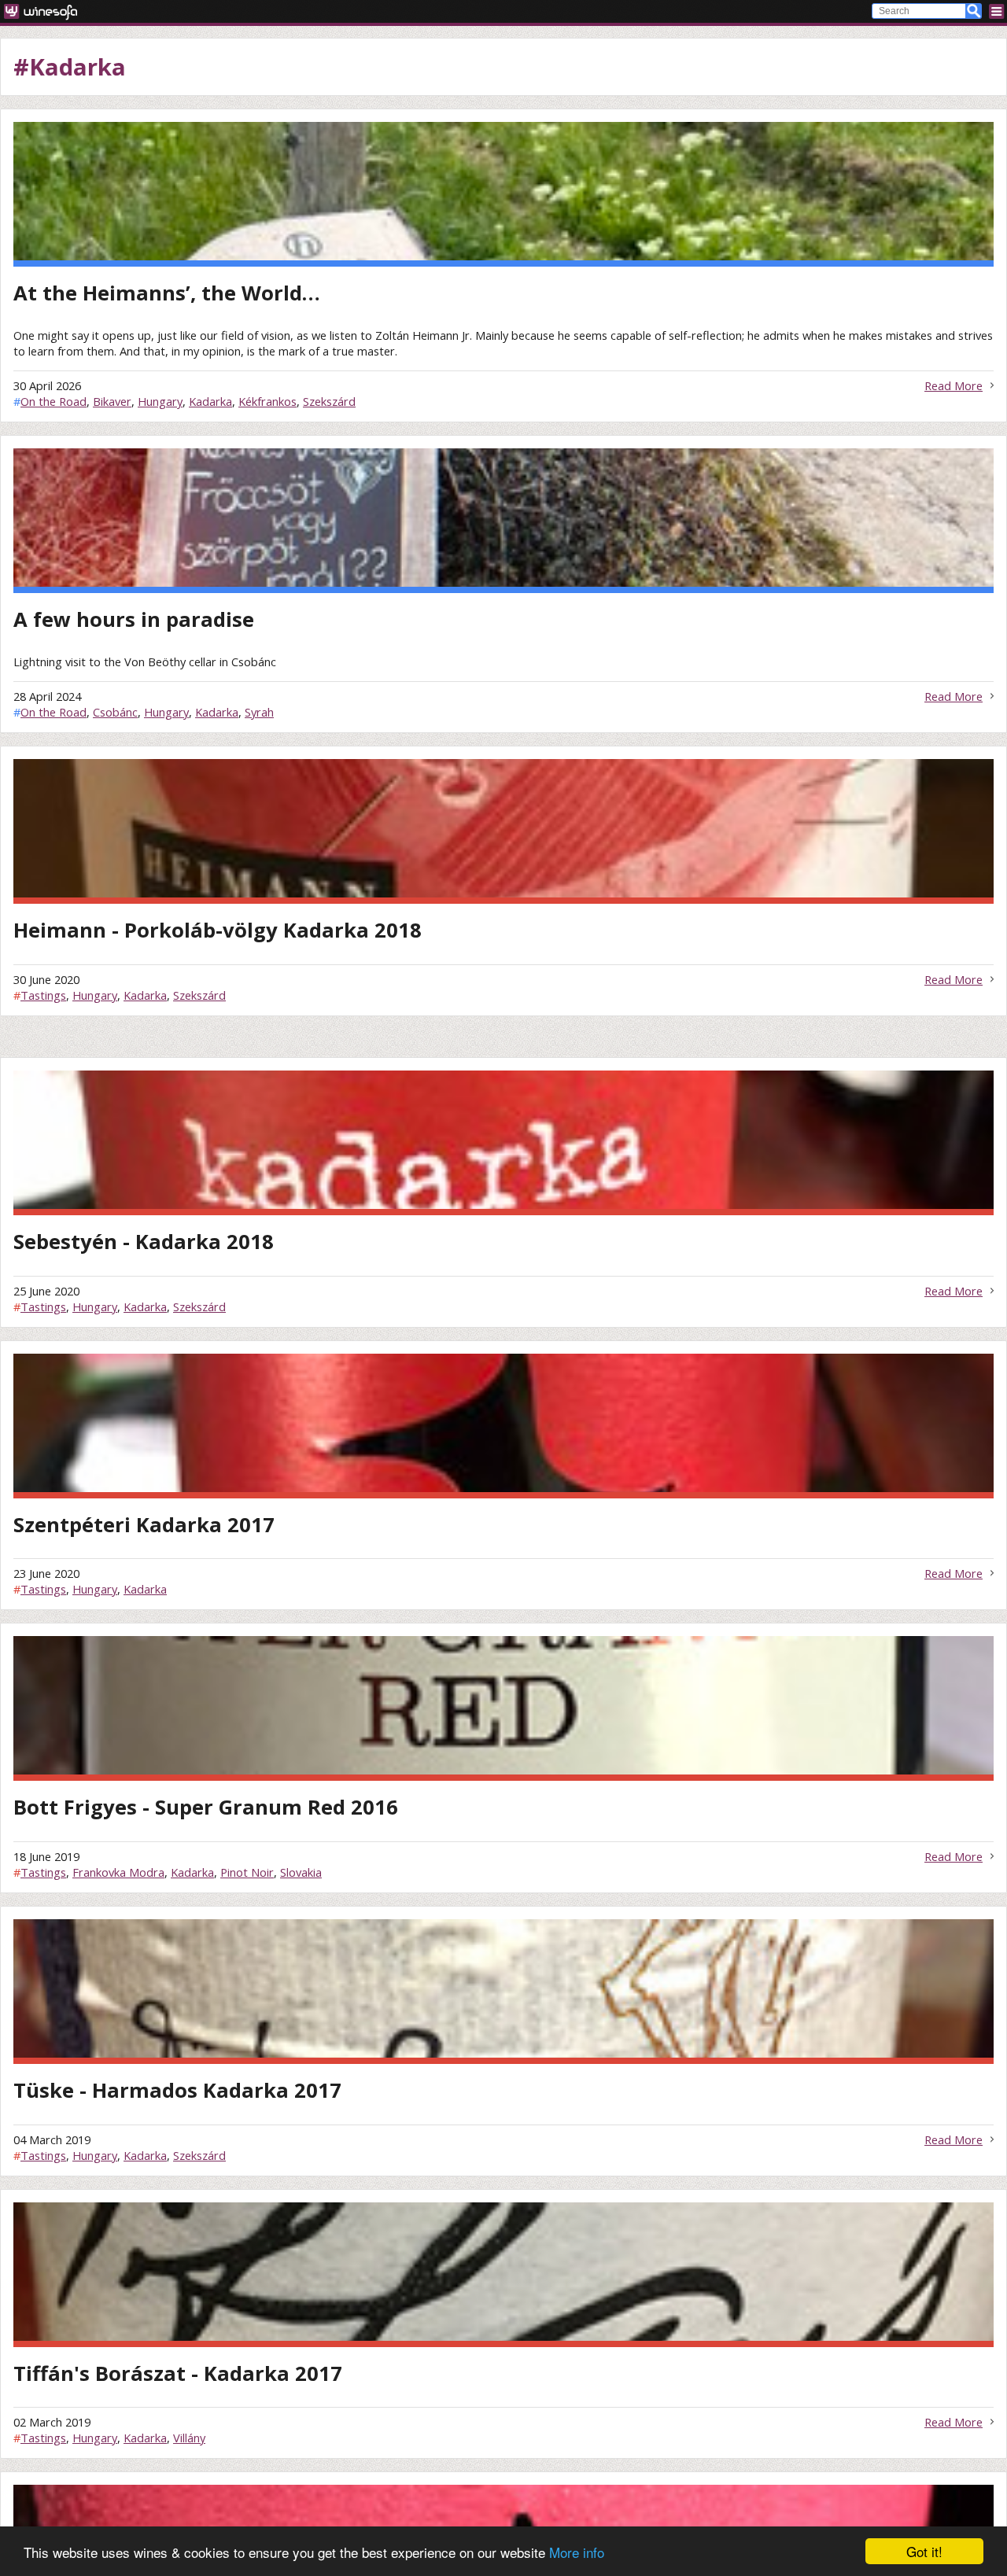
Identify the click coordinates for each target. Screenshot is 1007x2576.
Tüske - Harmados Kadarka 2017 (177, 2090)
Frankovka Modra (118, 1872)
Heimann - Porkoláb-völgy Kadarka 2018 (218, 930)
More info (577, 2552)
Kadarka (210, 401)
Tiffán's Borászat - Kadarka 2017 (178, 2373)
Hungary (160, 401)
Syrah (259, 712)
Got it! (924, 2551)
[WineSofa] (46, 11)
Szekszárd (329, 401)
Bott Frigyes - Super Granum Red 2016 (206, 1807)
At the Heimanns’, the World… (167, 293)
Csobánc (115, 712)
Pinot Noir (247, 1872)
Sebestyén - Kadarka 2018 (144, 1242)
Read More (954, 385)
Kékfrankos (267, 401)
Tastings (43, 995)
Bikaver (112, 401)
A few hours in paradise (134, 619)
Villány (189, 2438)
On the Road (53, 401)
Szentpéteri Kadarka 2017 (144, 1525)
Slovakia (301, 1872)
